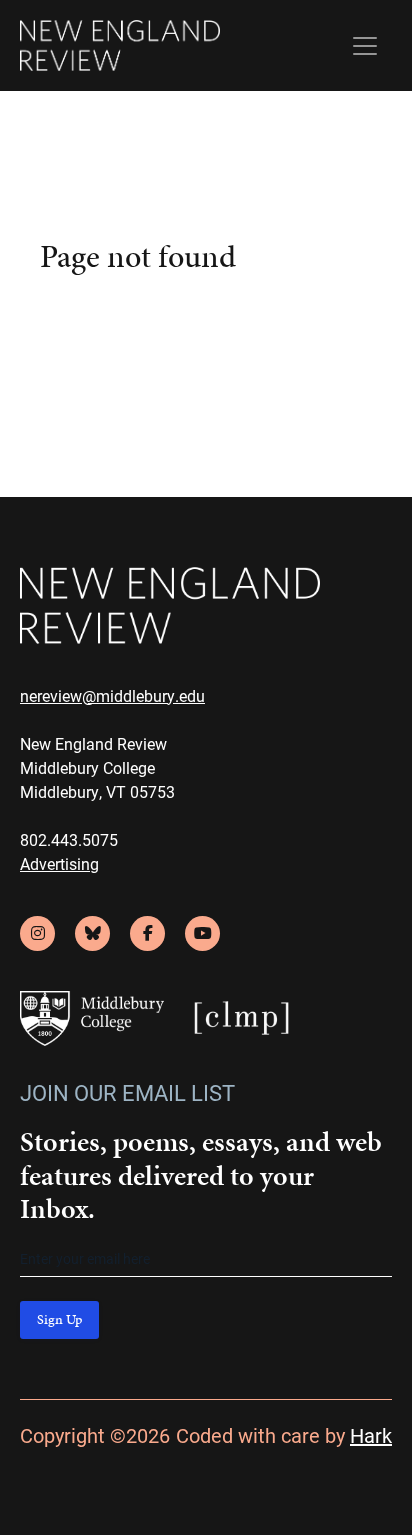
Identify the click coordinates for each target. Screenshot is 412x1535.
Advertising (59, 863)
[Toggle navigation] (365, 46)
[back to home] (120, 45)
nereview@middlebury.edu (112, 695)
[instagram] (37, 933)
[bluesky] (92, 933)
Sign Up (59, 1319)
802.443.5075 (69, 839)
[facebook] (147, 933)
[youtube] (202, 933)
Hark (371, 1435)
